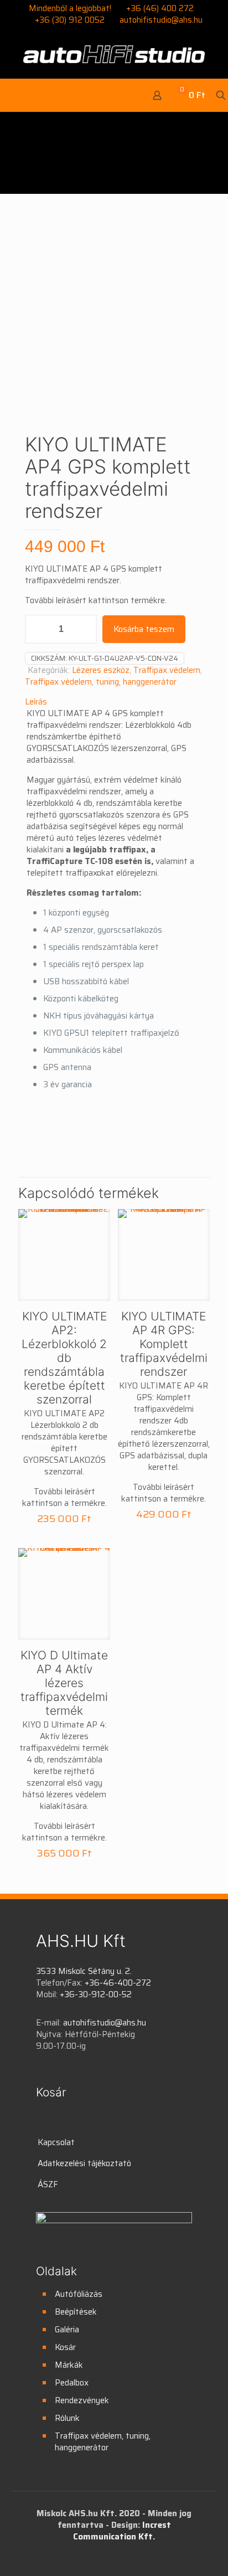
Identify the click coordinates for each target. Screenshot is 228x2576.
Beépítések (76, 2312)
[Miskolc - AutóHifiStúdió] (114, 54)
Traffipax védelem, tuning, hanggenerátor (101, 682)
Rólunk (67, 2418)
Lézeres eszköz (101, 670)
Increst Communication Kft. (122, 2531)
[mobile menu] (15, 95)
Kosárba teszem (144, 629)
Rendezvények (82, 2400)
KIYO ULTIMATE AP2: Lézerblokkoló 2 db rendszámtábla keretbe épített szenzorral (64, 1358)
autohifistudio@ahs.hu (161, 20)
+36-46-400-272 (118, 1983)
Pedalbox (72, 2383)
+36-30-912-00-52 (96, 1994)
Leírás (36, 702)
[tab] (114, 702)
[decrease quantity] (37, 629)
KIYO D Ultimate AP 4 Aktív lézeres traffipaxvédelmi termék (64, 1683)
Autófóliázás (79, 2294)
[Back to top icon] (205, 2553)
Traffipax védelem (167, 670)
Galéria (67, 2330)
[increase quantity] (84, 629)
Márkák (69, 2365)
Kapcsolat (56, 2142)
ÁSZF (48, 2184)
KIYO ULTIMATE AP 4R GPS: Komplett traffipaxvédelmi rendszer (164, 1344)
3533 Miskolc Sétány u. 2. (84, 1971)
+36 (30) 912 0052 (70, 20)
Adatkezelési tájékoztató (84, 2163)
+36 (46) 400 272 (160, 8)
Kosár (65, 2347)
